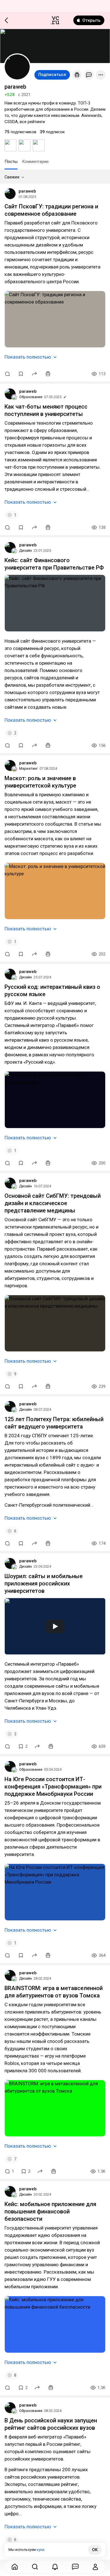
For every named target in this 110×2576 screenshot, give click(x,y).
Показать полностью (28, 357)
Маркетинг (28, 768)
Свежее (12, 177)
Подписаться (52, 75)
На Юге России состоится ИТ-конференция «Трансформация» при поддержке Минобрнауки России (53, 1787)
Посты (11, 162)
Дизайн (26, 550)
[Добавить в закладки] (21, 374)
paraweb (27, 191)
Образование (31, 397)
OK (95, 2550)
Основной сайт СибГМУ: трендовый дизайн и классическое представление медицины (53, 1203)
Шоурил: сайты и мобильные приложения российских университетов (44, 1583)
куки (40, 2550)
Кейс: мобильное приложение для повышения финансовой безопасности (50, 2211)
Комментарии (35, 162)
